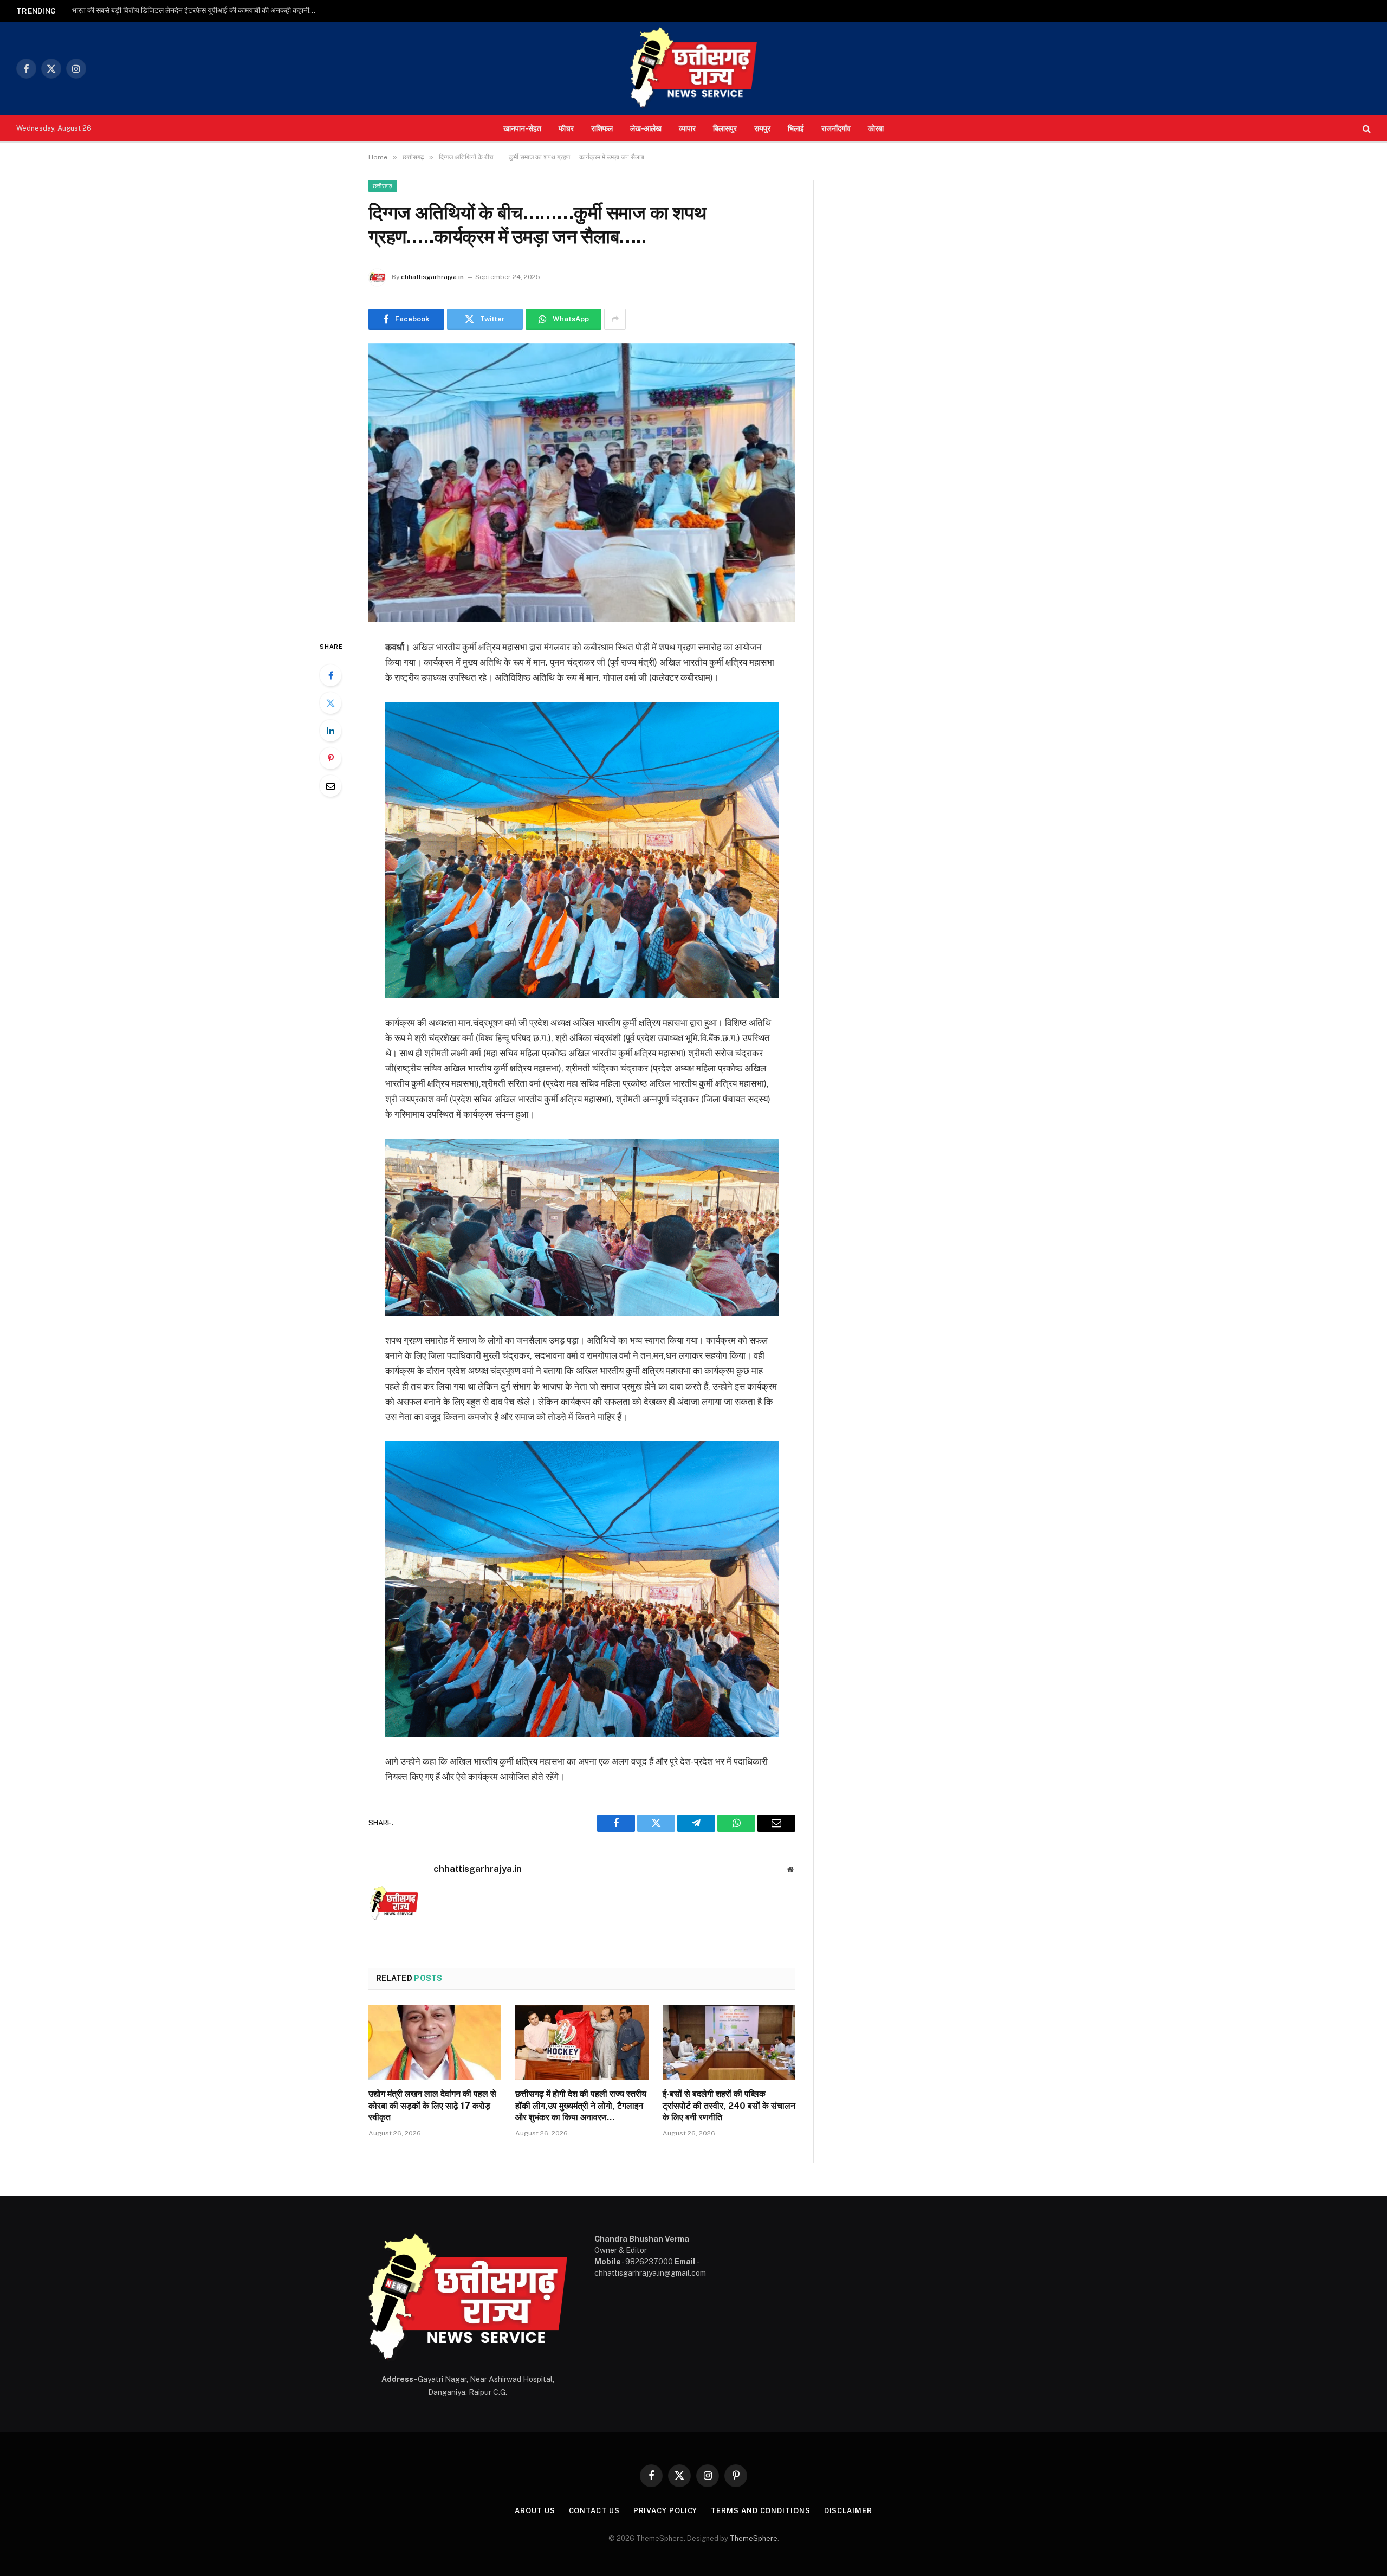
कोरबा (876, 128)
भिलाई (796, 128)
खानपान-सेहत (522, 128)
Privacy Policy (666, 2511)
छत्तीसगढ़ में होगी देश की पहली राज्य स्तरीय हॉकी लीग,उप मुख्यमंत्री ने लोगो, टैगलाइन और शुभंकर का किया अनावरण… (581, 2106)
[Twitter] (330, 703)
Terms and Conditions (760, 2511)
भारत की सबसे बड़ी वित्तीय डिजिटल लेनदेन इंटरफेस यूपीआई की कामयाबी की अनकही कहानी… (194, 10)
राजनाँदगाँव (836, 128)
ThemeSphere (754, 2538)
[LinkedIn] (330, 731)
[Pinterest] (330, 758)
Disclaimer (848, 2511)
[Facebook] (330, 675)
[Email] (330, 786)
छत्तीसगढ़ (383, 186)
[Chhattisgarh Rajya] (693, 68)
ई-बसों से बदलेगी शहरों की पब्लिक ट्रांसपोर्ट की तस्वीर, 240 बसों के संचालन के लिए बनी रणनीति (729, 2106)
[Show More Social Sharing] (615, 319)
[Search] (1366, 129)
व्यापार (687, 128)
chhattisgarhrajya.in (432, 277)
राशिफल (602, 128)
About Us (535, 2511)
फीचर (566, 128)
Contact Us (594, 2511)
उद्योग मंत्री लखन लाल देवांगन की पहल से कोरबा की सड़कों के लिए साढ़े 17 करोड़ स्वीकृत (432, 2106)
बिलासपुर (725, 128)
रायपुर (762, 128)
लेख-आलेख (646, 128)
